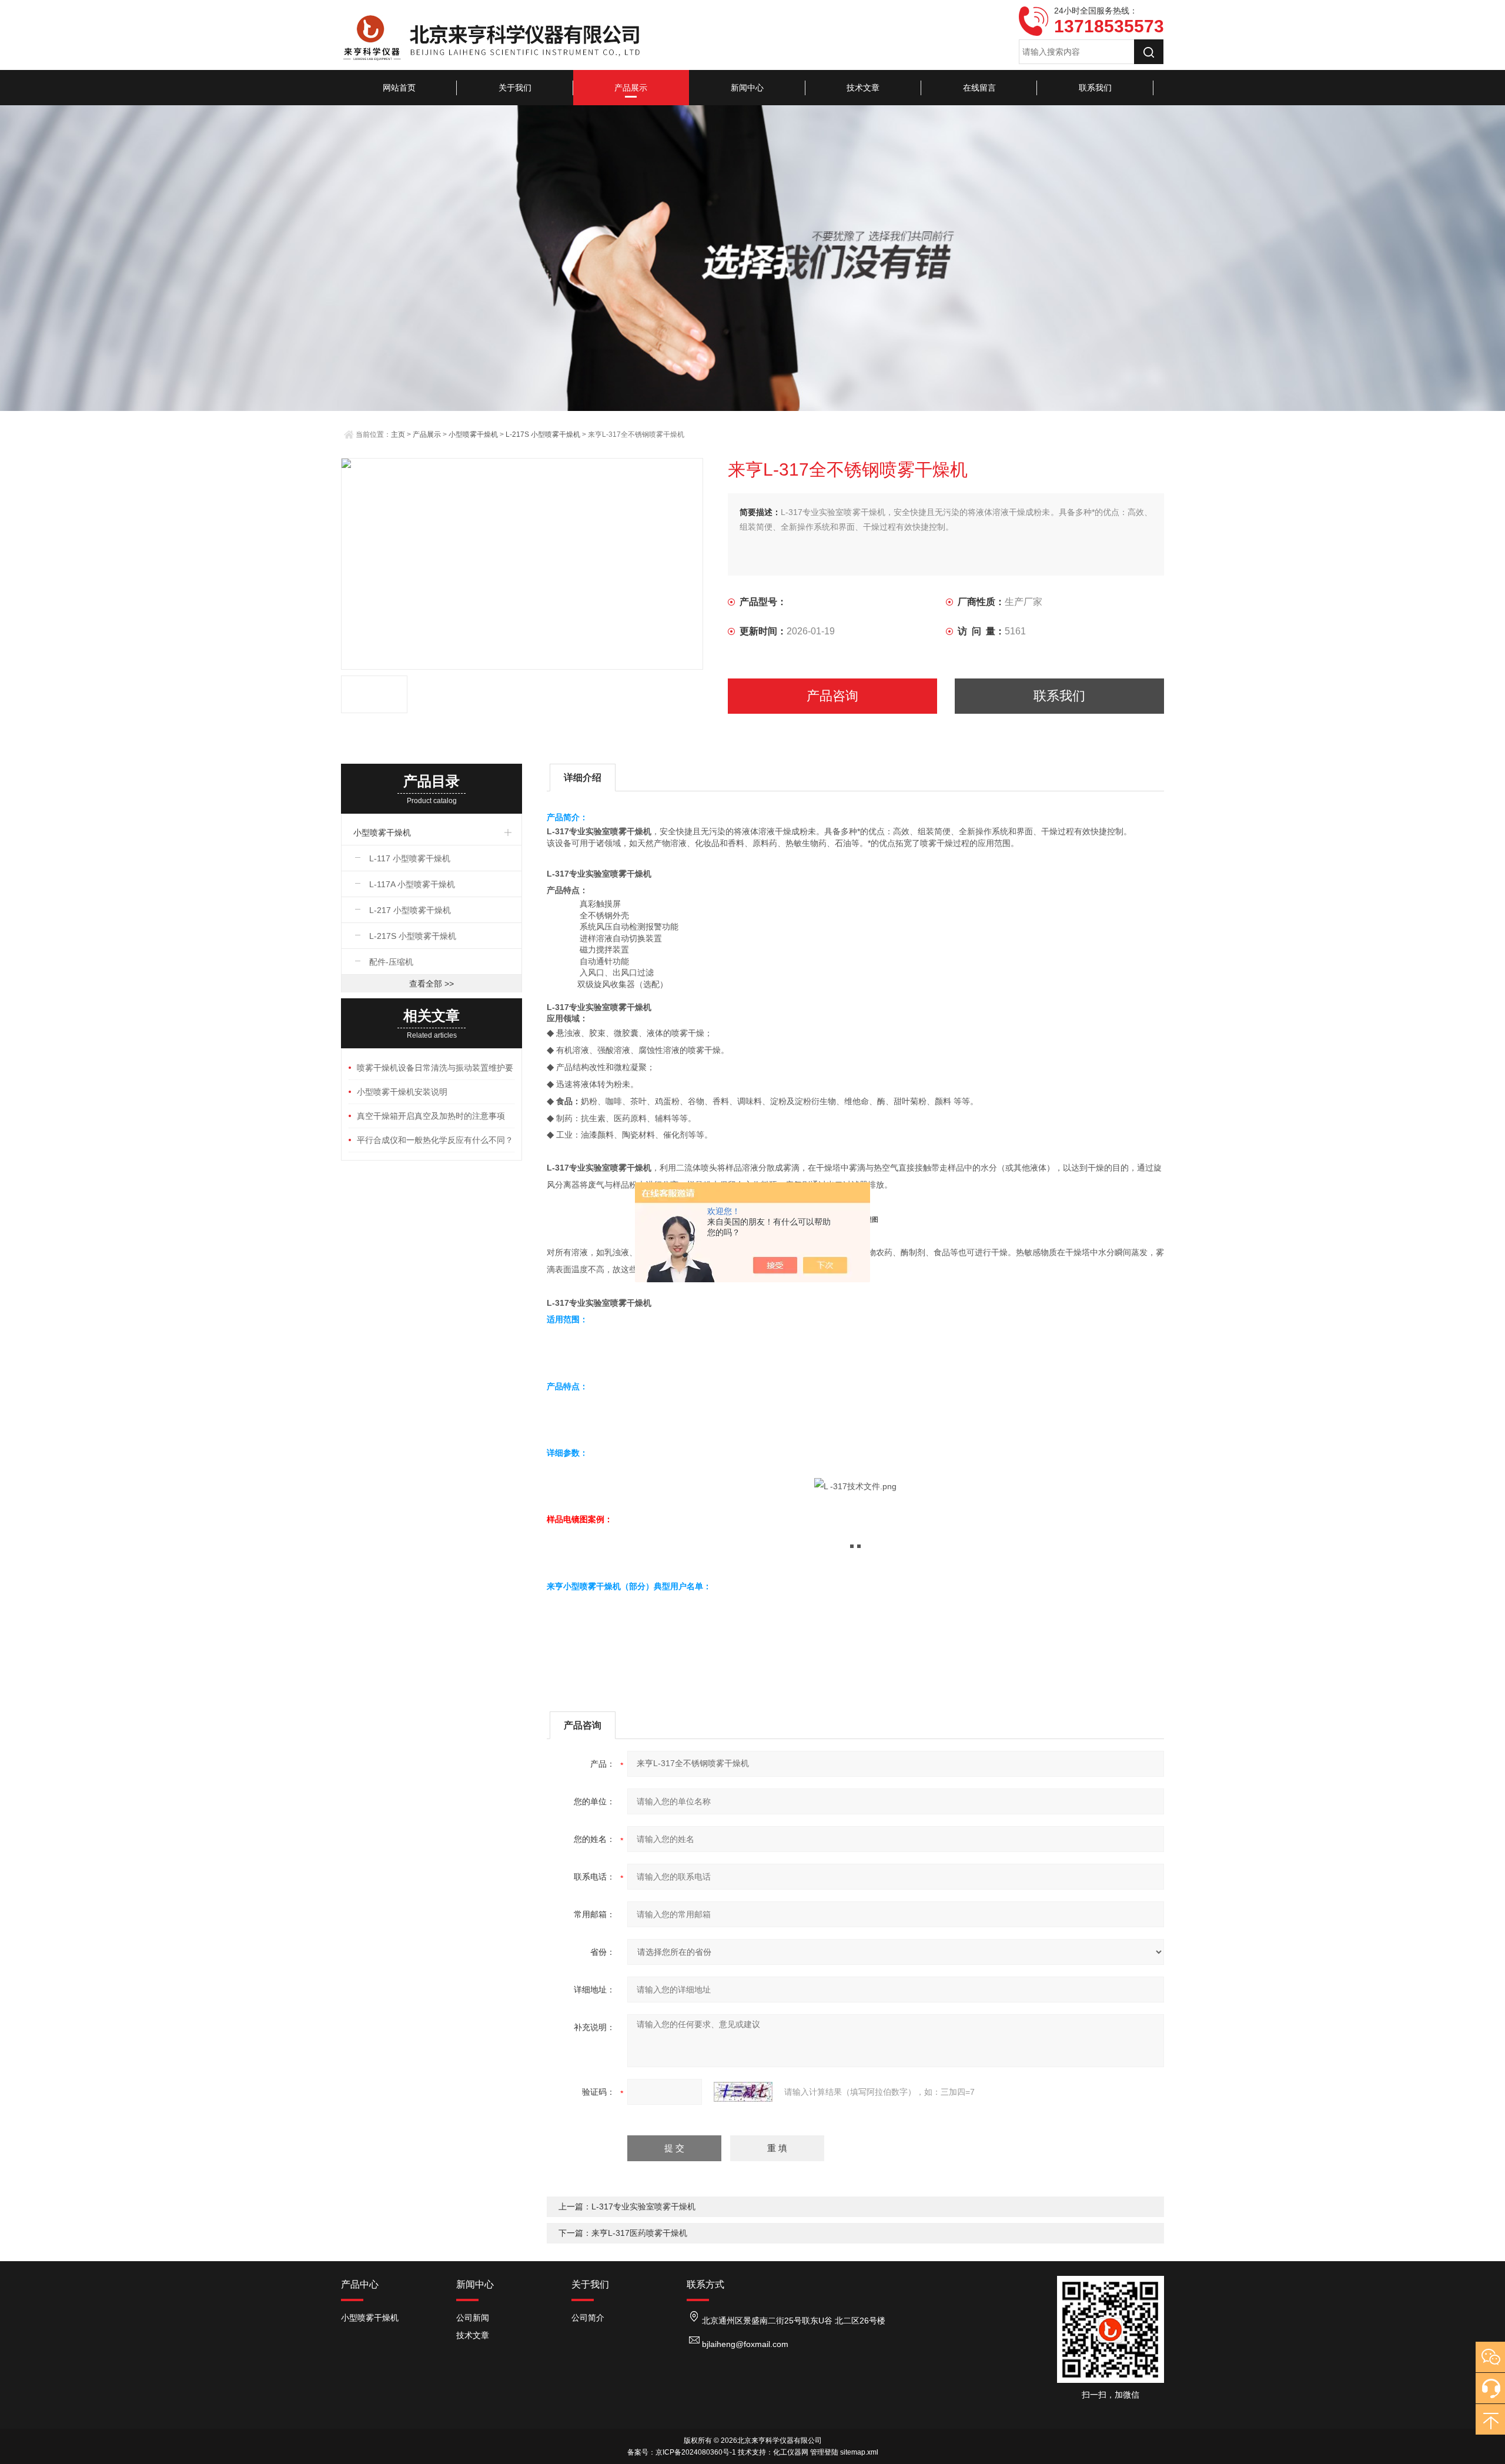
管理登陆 (824, 2452)
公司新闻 (473, 2318)
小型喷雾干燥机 (473, 434)
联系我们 (1095, 88)
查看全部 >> (432, 984)
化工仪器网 (791, 2452)
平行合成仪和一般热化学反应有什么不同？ (435, 1140)
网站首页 (399, 88)
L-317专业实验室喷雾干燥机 (643, 2206)
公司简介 (588, 2318)
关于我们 (515, 88)
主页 (398, 434)
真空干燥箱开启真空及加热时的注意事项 (431, 1116)
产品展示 (631, 88)
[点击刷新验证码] (743, 2092)
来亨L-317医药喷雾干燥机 (639, 2233)
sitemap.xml (859, 2452)
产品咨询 (832, 696)
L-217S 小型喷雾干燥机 (543, 434)
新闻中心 (747, 88)
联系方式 (705, 2284)
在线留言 (979, 88)
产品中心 (360, 2284)
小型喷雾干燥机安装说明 (402, 1092)
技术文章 (863, 88)
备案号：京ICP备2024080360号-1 (682, 2452)
